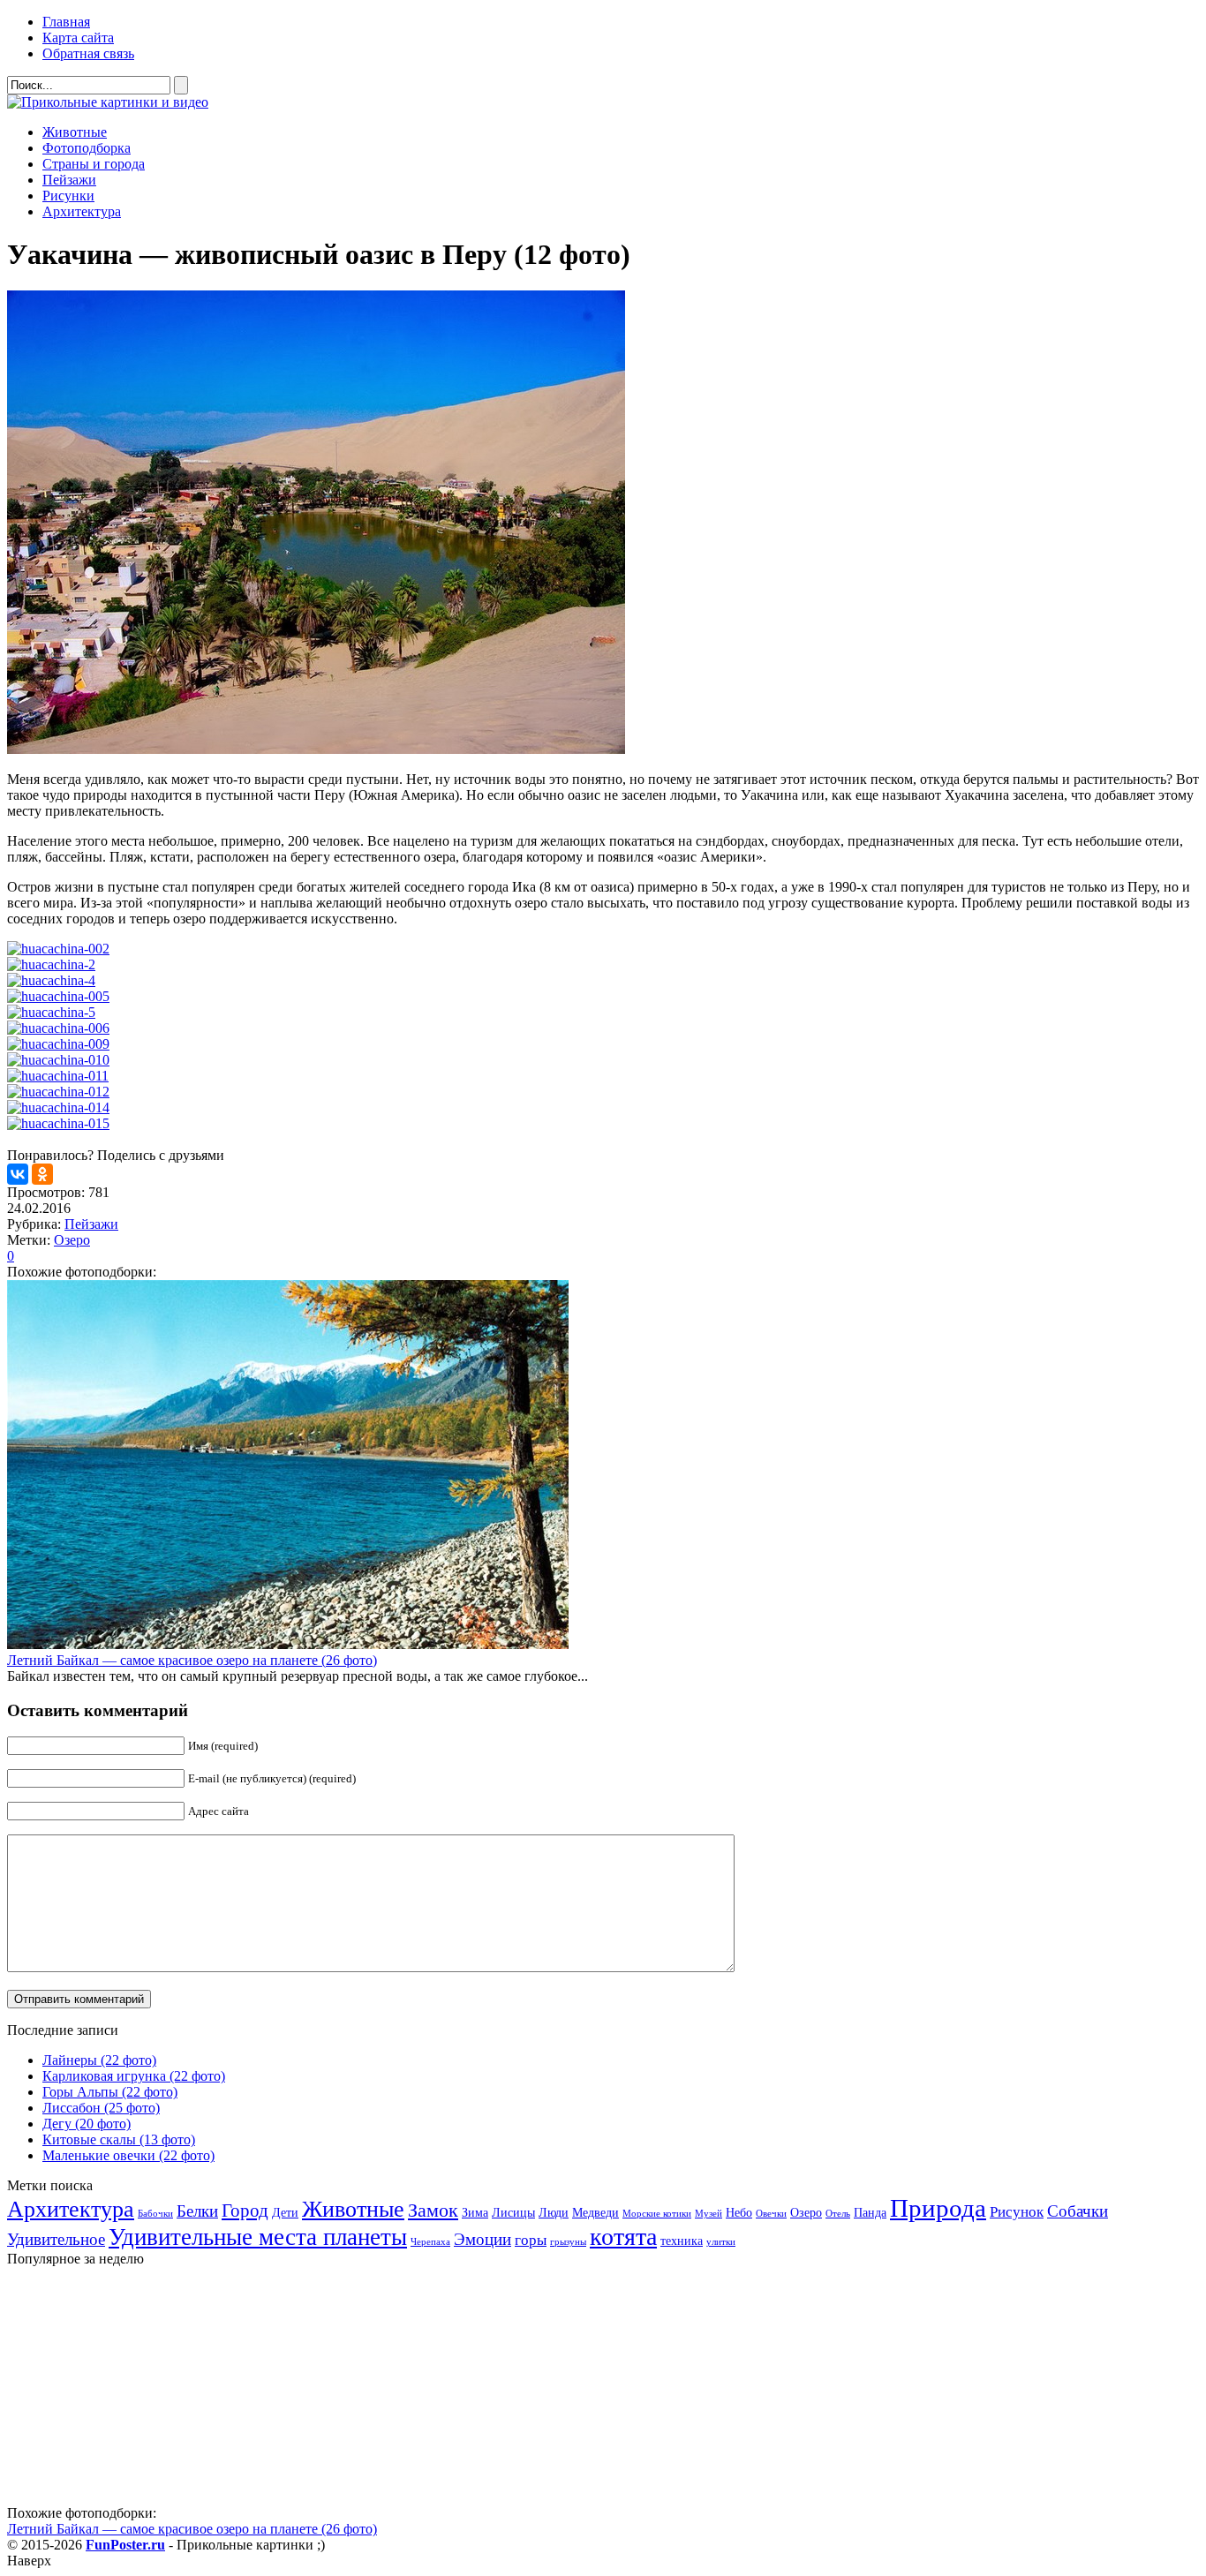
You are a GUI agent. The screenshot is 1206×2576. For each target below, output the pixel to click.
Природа (938, 2208)
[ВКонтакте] (18, 1174)
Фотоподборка (87, 148)
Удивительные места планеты (258, 2237)
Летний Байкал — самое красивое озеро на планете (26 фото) (192, 1660)
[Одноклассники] (42, 1174)
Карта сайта (78, 38)
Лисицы (513, 2212)
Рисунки (68, 196)
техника (682, 2241)
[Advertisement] (139, 2391)
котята (623, 2237)
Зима (475, 2212)
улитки (721, 2242)
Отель (838, 2214)
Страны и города (94, 164)
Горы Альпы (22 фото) (110, 2092)
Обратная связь (88, 53)
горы (531, 2240)
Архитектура (82, 211)
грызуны (568, 2242)
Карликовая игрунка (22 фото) (134, 2076)
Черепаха (430, 2242)
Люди (554, 2212)
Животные (75, 132)
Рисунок (1017, 2212)
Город (245, 2211)
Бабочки (155, 2214)
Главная (66, 22)
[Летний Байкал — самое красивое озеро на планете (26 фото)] (288, 1644)
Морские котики (657, 2214)
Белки (197, 2211)
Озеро (72, 1240)
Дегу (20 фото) (87, 2124)
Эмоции (482, 2239)
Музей (709, 2214)
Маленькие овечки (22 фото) (128, 2155)
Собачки (1078, 2211)
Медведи (595, 2212)
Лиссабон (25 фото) (101, 2108)
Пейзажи (69, 180)
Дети (285, 2212)
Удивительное (56, 2239)
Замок (433, 2210)
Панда (870, 2212)
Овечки (771, 2214)
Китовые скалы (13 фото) (119, 2139)
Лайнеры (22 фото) (99, 2060)
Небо (739, 2212)
